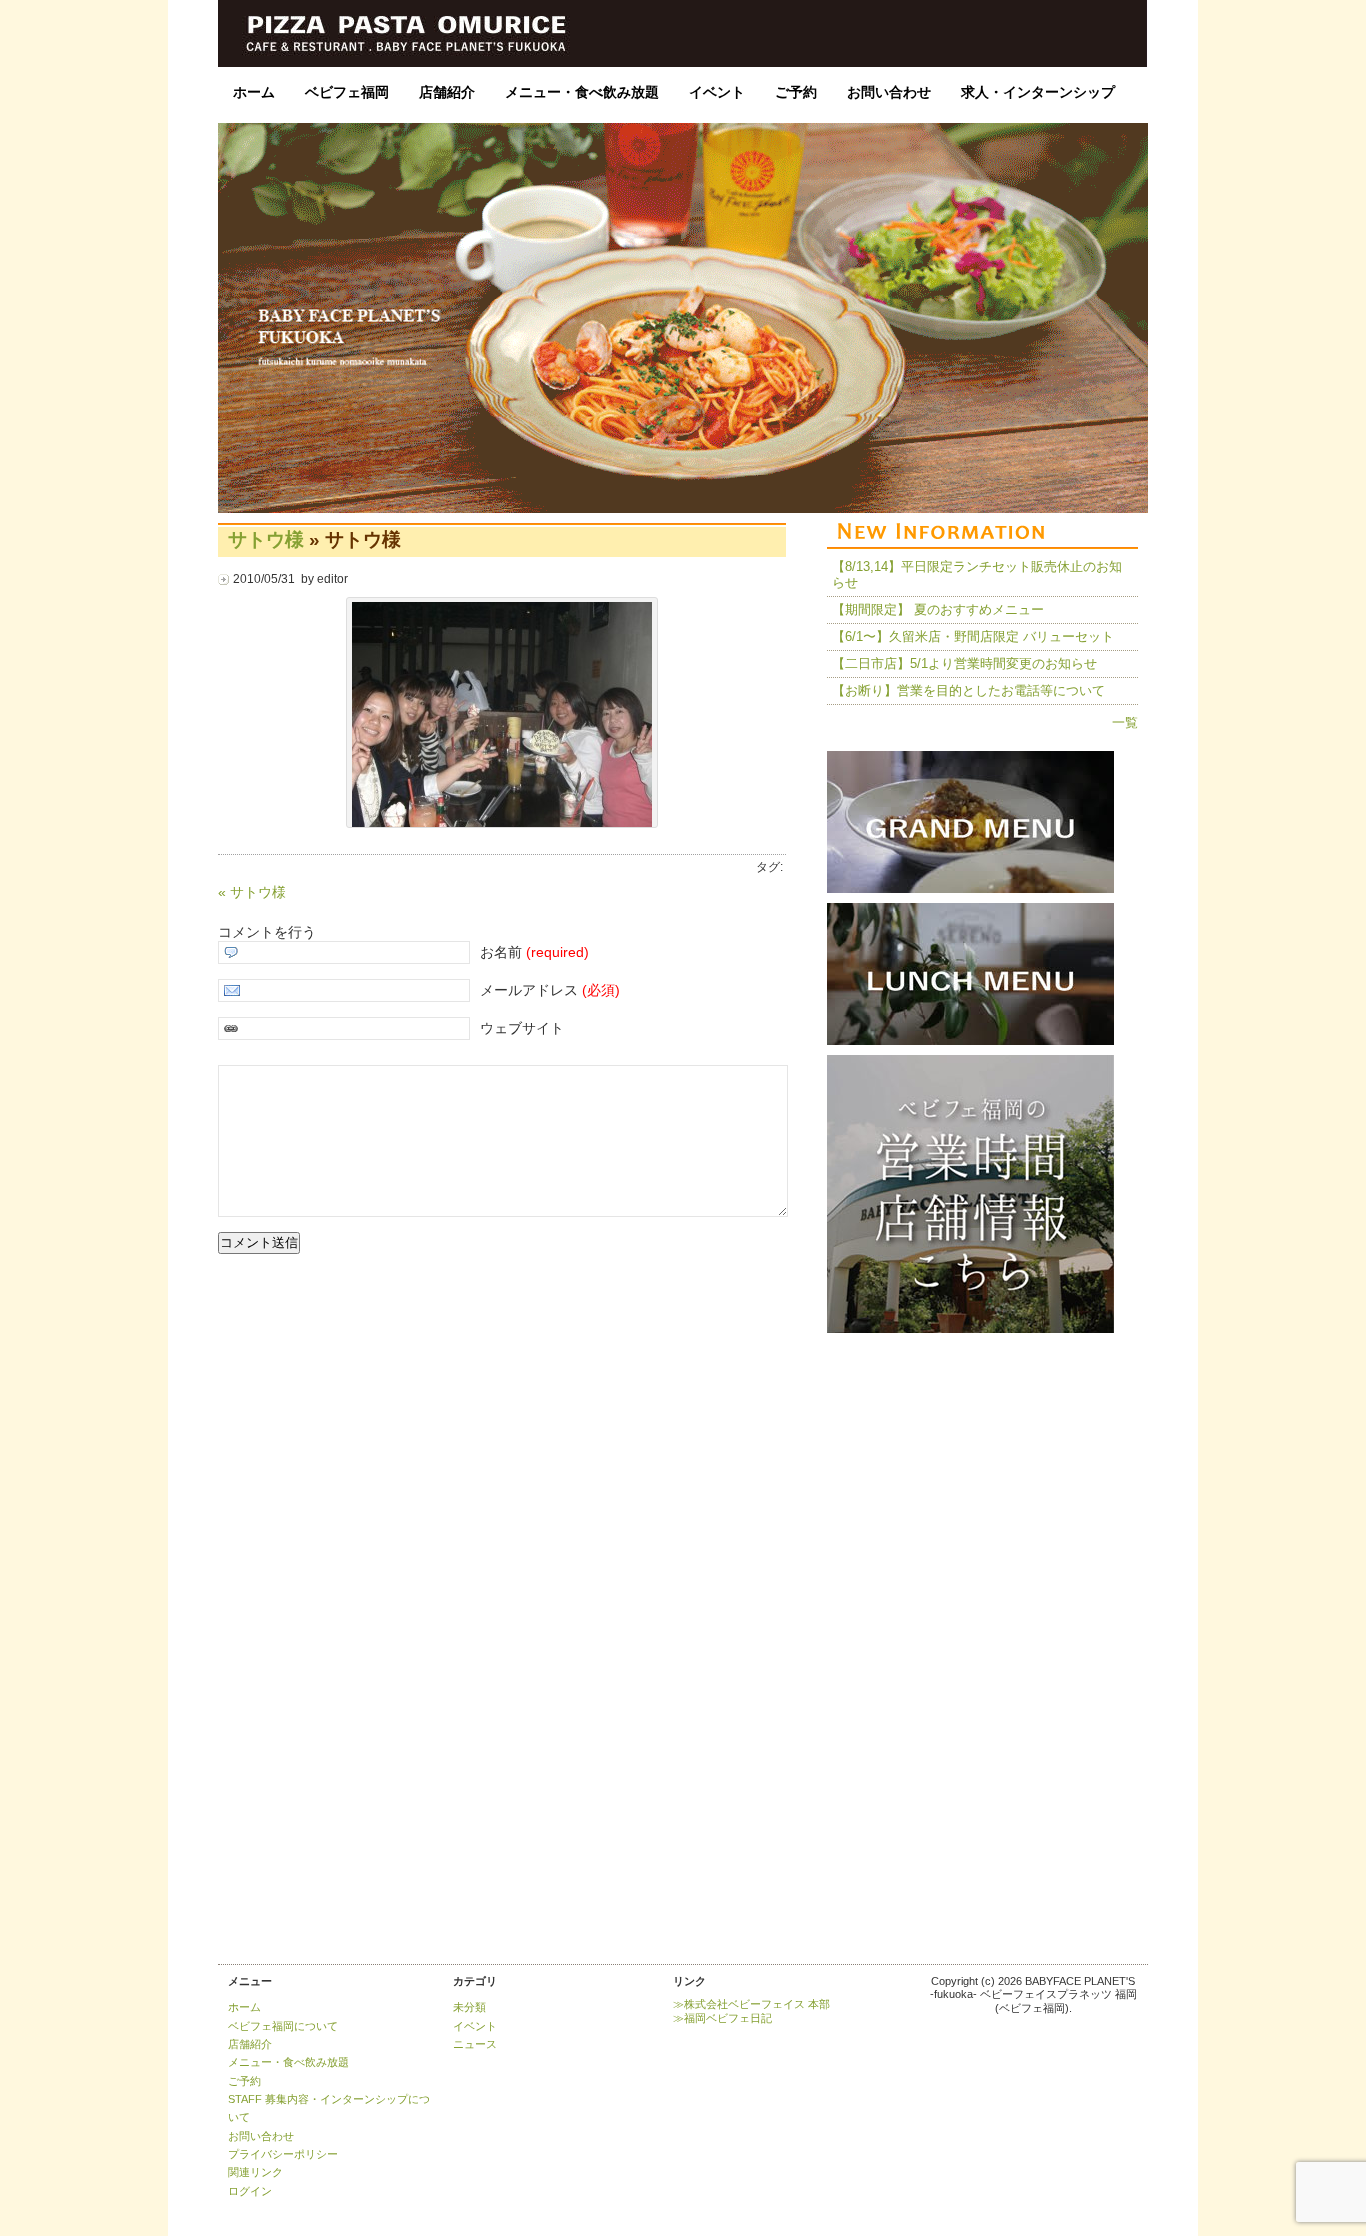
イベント (717, 92)
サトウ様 (266, 539)
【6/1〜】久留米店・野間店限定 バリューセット (973, 636)
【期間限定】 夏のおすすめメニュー (938, 609)
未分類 (469, 2007)
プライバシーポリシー (283, 2154)
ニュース (475, 2044)
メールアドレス (550, 990)
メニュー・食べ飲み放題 (582, 92)
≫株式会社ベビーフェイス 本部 (751, 2004)
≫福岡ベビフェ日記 (722, 2018)
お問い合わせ (889, 92)
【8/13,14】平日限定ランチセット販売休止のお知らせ (977, 574)
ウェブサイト (522, 1028)
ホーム (254, 92)
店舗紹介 (447, 92)
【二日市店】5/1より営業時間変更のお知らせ (964, 663)
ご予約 (796, 92)
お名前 (534, 952)
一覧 (1125, 722)
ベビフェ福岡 (347, 92)
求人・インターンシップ (1038, 92)
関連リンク (255, 2172)
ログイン (250, 2191)
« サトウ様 (252, 892)
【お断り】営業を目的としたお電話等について (968, 690)
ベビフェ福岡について (283, 2026)
